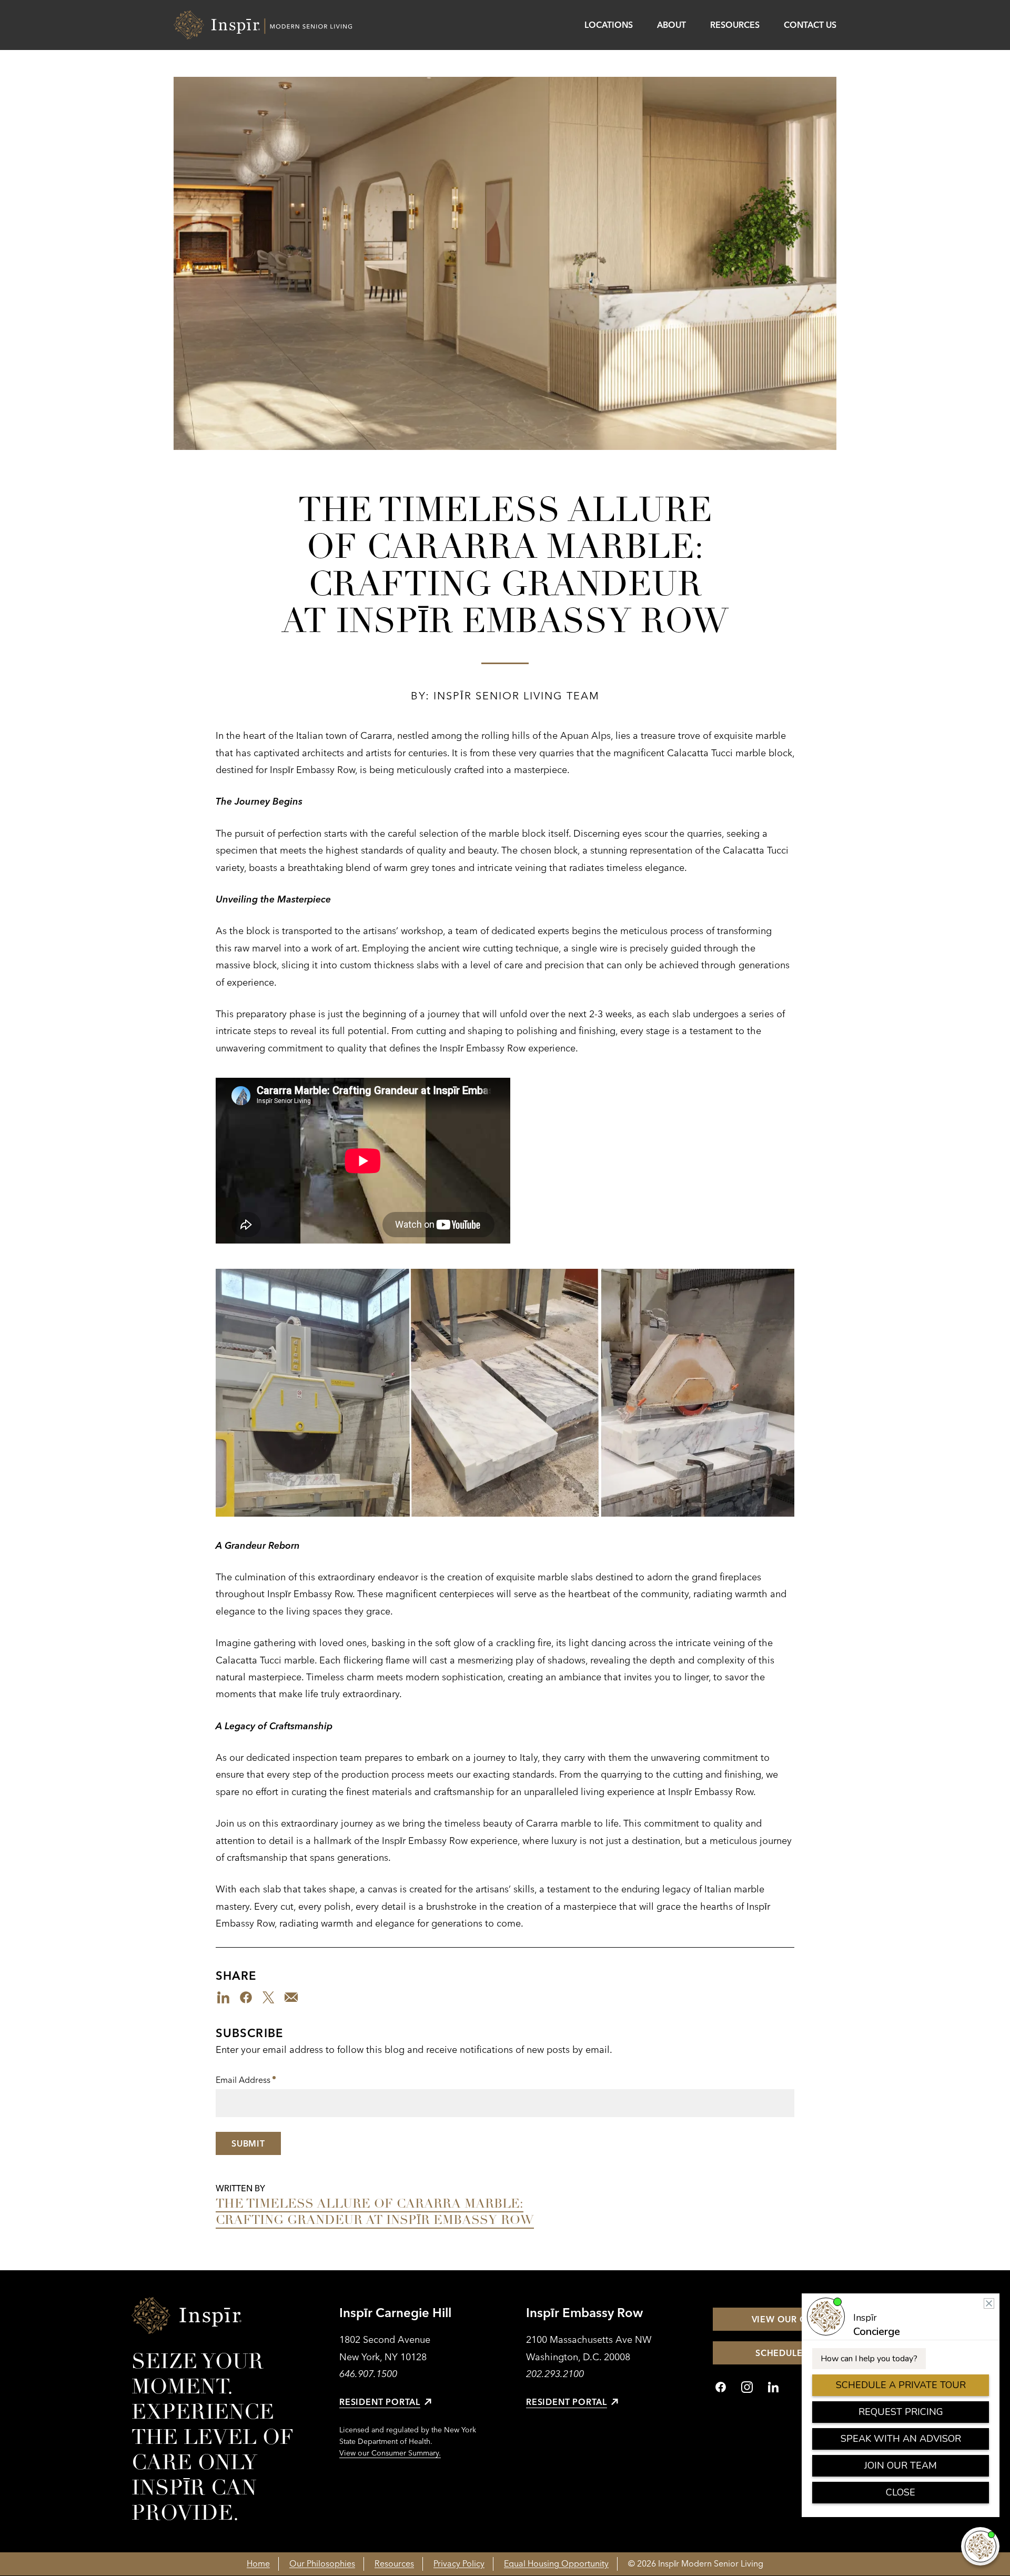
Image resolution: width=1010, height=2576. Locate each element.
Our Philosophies (322, 2563)
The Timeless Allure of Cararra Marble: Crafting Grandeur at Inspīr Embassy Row (375, 2212)
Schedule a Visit (796, 2353)
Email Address (246, 2081)
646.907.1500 (368, 2374)
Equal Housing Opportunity (556, 2563)
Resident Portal (380, 2402)
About (671, 25)
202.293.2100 (555, 2374)
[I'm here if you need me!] (980, 2546)
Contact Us (810, 25)
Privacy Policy (459, 2563)
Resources (735, 25)
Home (258, 2563)
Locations (609, 25)
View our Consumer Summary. (390, 2453)
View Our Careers (796, 2319)
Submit (248, 2143)
